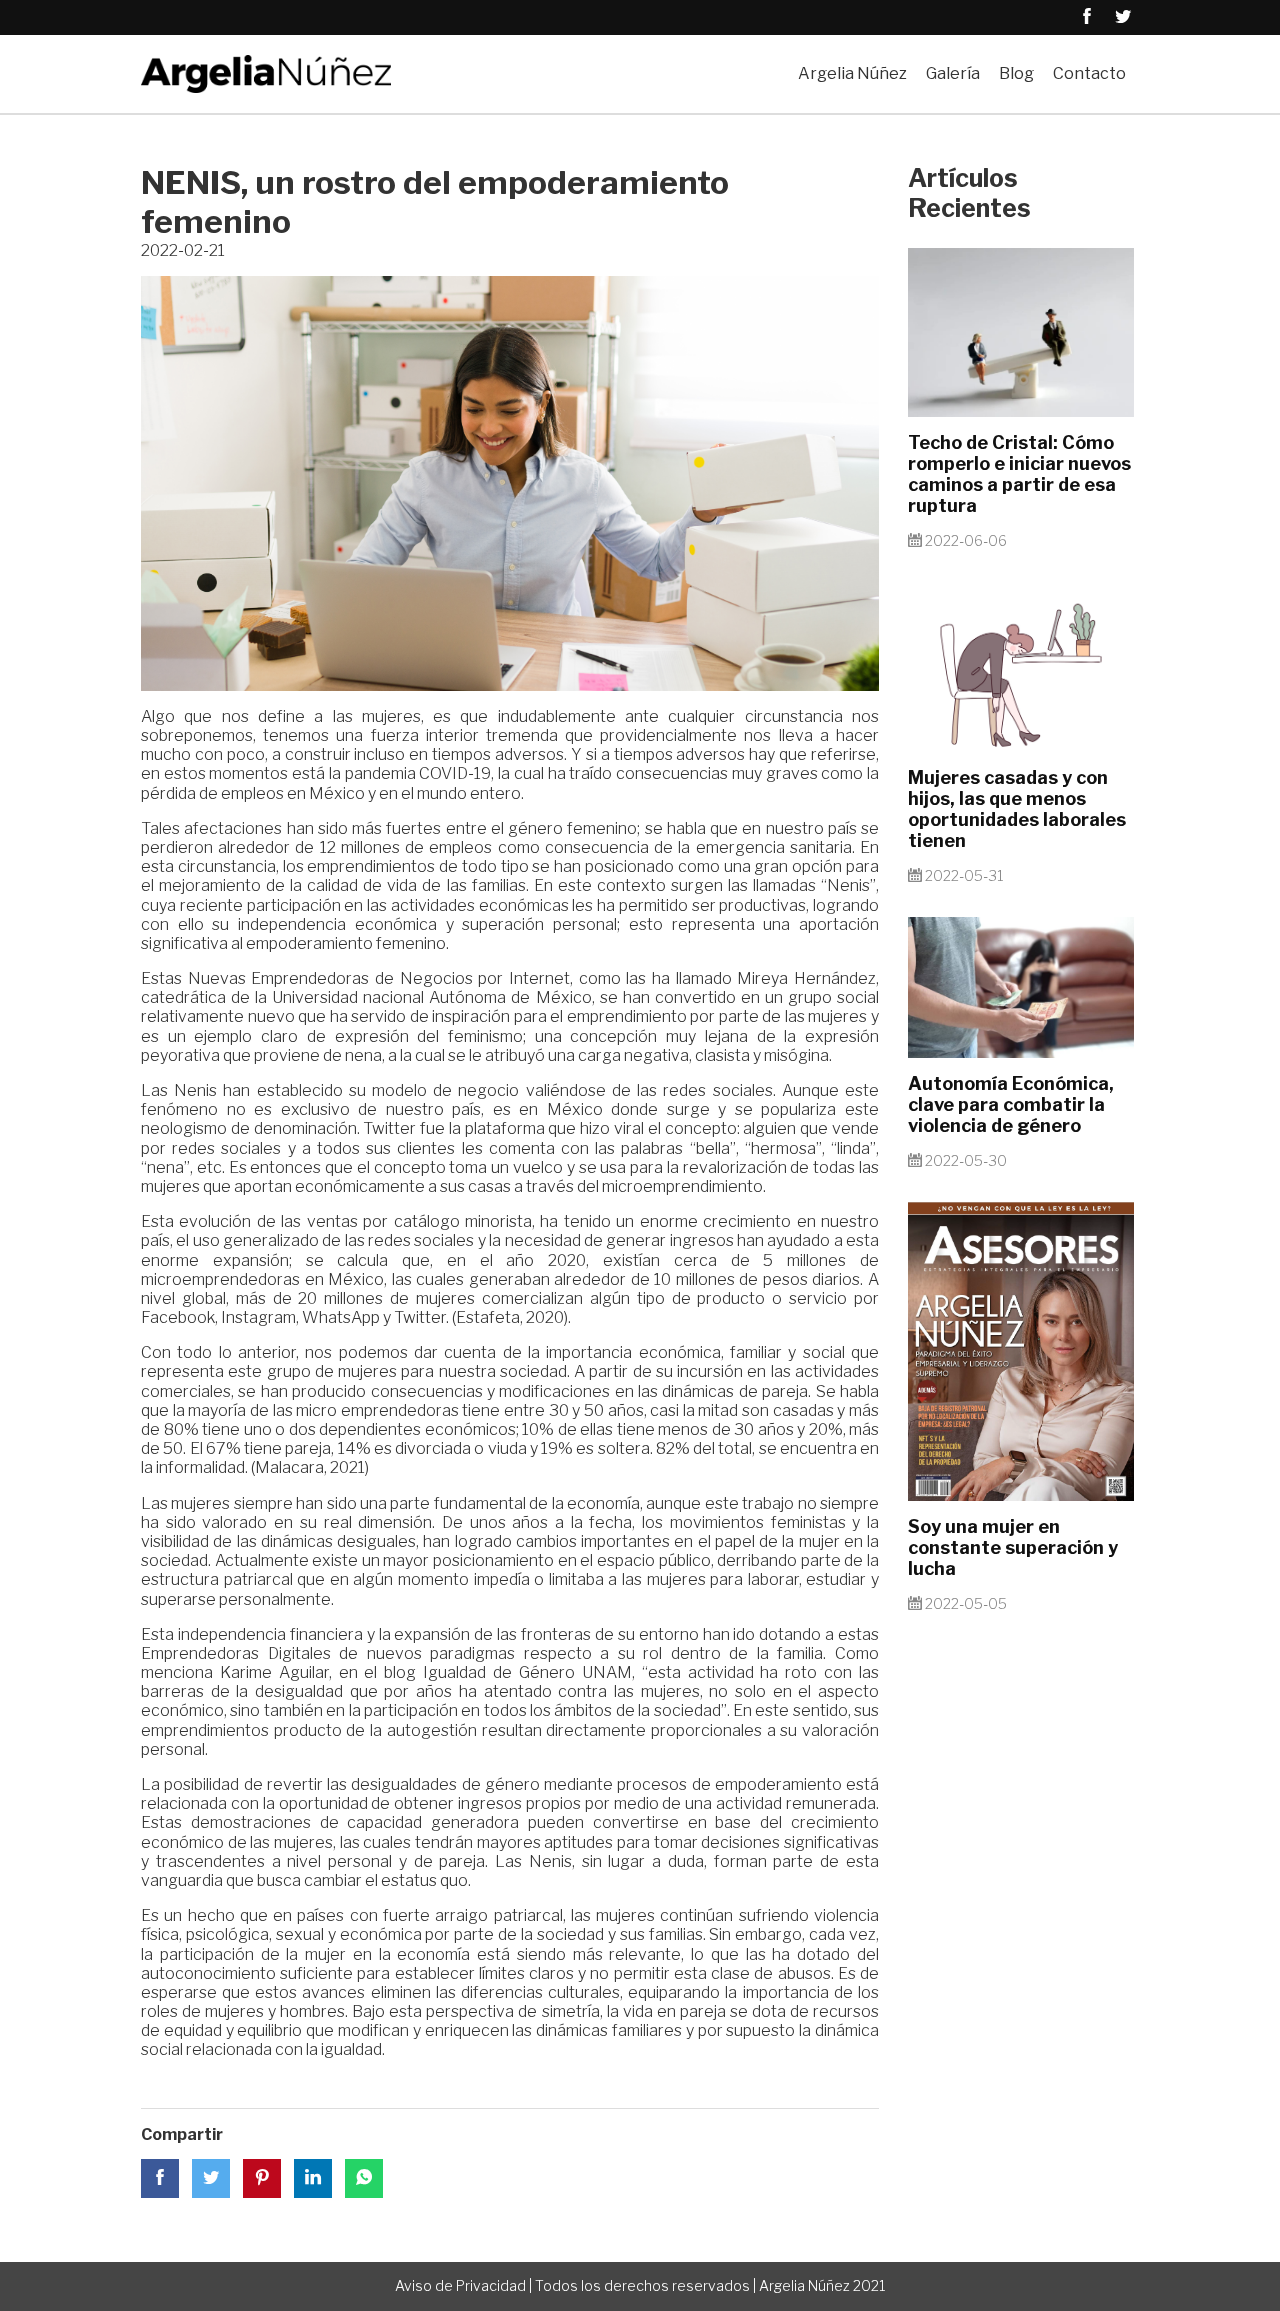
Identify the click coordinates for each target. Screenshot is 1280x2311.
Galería (953, 73)
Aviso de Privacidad (460, 2285)
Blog (1016, 73)
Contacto (1089, 73)
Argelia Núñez (852, 73)
